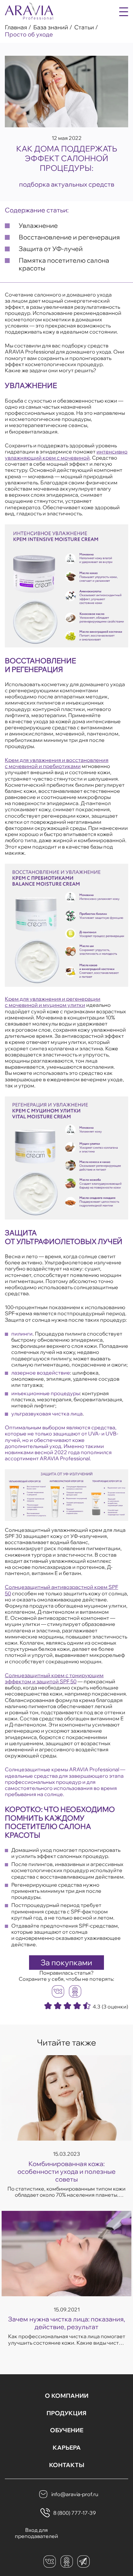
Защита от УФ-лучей (51, 249)
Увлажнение (38, 225)
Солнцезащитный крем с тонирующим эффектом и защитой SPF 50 (54, 1678)
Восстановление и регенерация (69, 237)
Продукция (66, 2413)
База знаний (51, 27)
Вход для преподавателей (36, 2533)
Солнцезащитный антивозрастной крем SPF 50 (61, 1590)
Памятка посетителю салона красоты (64, 264)
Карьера (67, 2448)
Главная (16, 27)
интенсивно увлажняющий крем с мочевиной (66, 455)
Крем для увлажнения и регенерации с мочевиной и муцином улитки (53, 1002)
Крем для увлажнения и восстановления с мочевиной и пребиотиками (57, 763)
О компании (67, 2396)
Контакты (67, 2465)
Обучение (67, 2430)
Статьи (84, 27)
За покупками (66, 1962)
